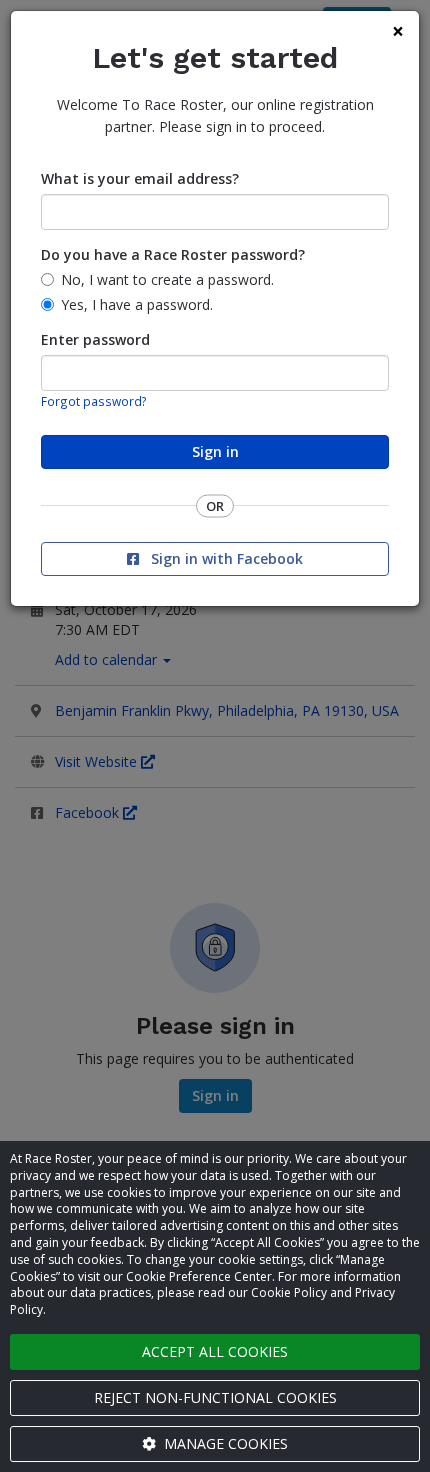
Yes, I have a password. (137, 304)
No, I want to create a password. (167, 279)
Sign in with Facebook (225, 558)
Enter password (95, 339)
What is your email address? (140, 178)
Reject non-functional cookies (215, 1397)
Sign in (215, 451)
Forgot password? (94, 401)
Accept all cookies (215, 1351)
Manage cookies (224, 1443)
